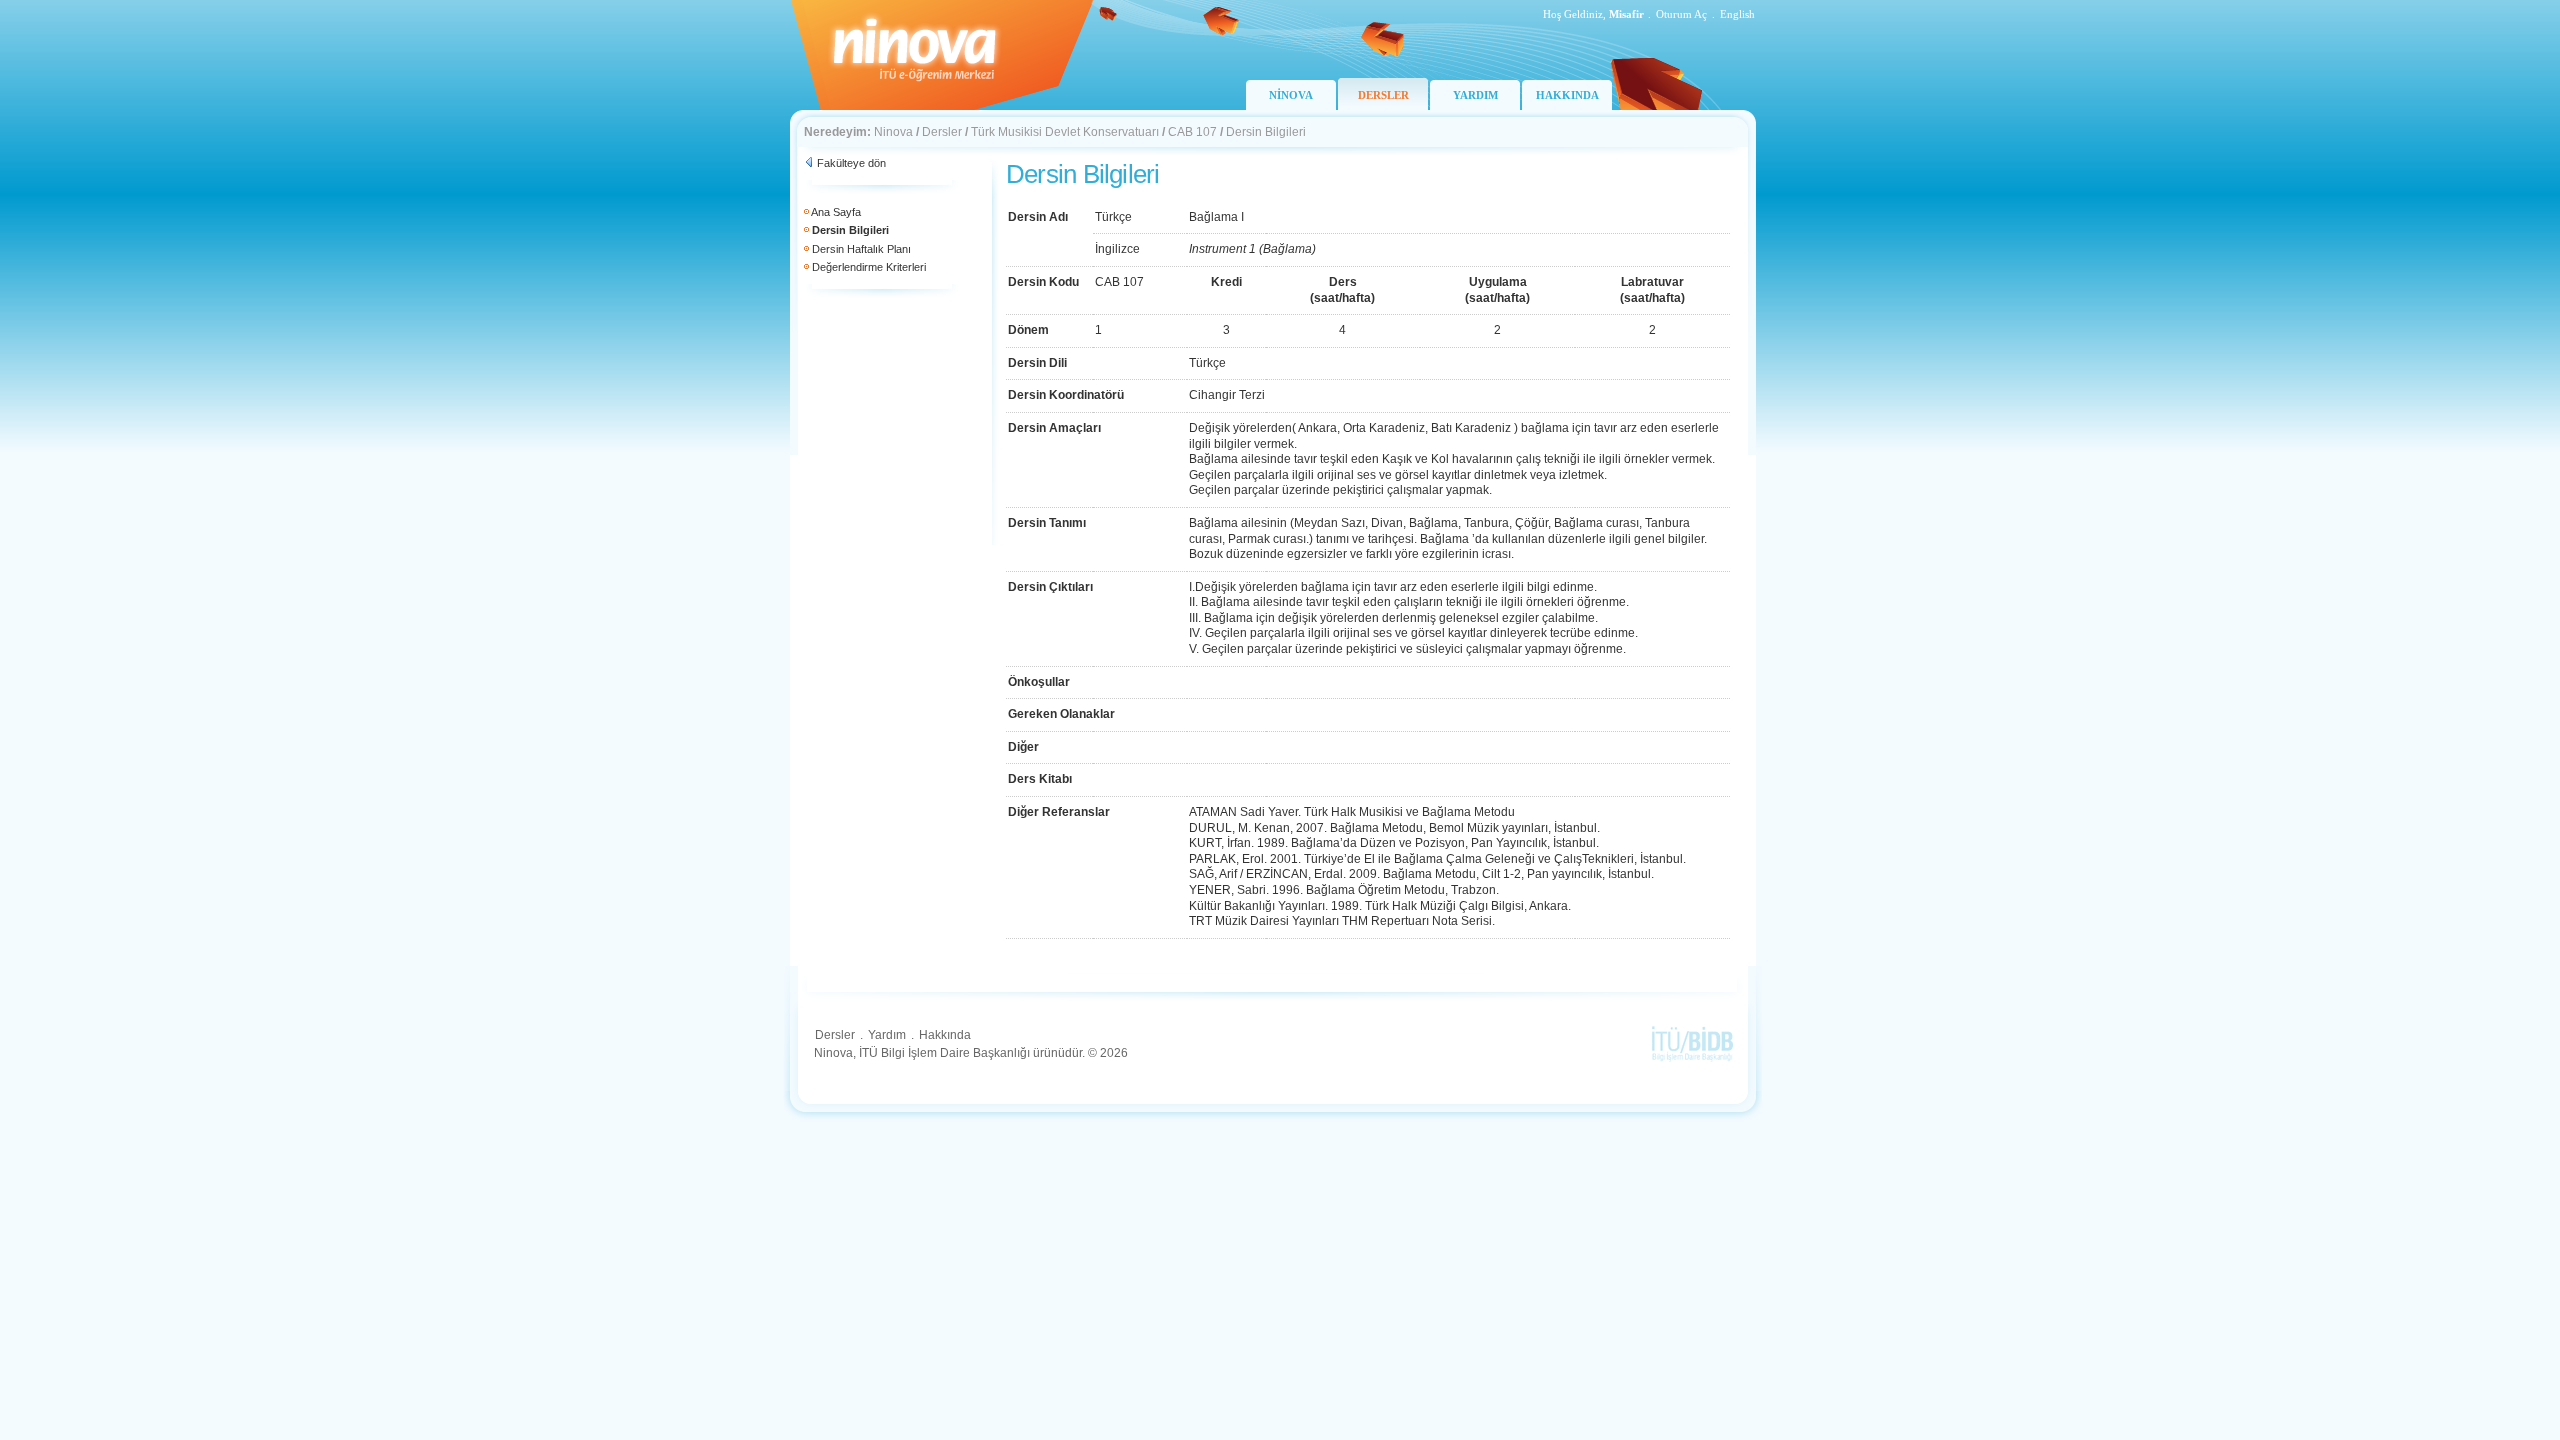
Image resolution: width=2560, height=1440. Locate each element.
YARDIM (1475, 95)
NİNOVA (1291, 95)
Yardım (887, 1035)
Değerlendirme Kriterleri (869, 267)
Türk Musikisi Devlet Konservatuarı (1065, 132)
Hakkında (945, 1035)
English (1737, 14)
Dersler (942, 132)
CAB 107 (1192, 132)
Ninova (893, 132)
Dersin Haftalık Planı (861, 249)
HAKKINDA (1567, 95)
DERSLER (1383, 95)
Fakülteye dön (851, 163)
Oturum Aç (1681, 14)
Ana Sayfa (836, 212)
